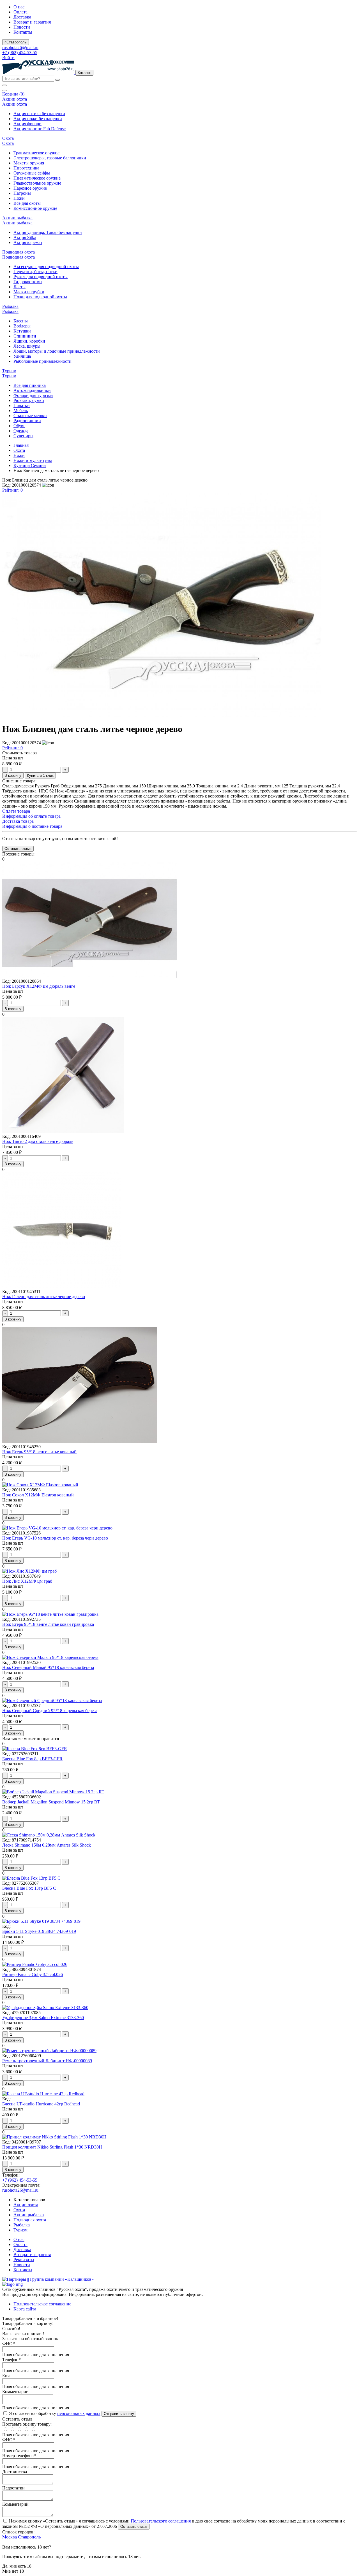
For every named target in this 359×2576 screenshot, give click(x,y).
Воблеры (22, 326)
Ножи (19, 198)
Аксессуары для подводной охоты (46, 267)
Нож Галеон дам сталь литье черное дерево (44, 1297)
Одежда (21, 431)
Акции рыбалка (29, 2215)
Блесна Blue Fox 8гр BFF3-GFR (32, 1759)
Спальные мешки (30, 416)
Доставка (22, 17)
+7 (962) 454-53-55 (20, 53)
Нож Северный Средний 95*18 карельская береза (50, 1711)
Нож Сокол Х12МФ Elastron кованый (38, 1495)
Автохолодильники (32, 390)
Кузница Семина (30, 465)
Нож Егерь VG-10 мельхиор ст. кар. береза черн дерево (55, 1538)
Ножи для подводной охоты (40, 297)
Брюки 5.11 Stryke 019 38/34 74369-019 (39, 1931)
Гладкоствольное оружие (37, 183)
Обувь (19, 426)
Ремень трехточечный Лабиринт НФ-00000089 (47, 2061)
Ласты (19, 287)
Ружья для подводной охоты (41, 277)
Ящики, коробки (29, 341)
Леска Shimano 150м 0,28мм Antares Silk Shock (47, 1845)
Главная (21, 445)
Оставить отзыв (134, 2527)
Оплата (20, 12)
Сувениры (23, 436)
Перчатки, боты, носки (35, 272)
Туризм (20, 2230)
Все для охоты (27, 203)
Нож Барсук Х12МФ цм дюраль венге (39, 986)
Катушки (22, 331)
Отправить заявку (119, 2414)
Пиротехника (26, 168)
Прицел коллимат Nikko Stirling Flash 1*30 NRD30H (52, 2147)
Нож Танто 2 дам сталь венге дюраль (38, 1141)
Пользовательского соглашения (161, 2521)
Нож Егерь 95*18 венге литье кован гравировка (48, 1624)
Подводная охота (30, 2220)
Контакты (23, 32)
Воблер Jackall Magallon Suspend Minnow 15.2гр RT (51, 1802)
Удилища (22, 356)
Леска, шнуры (27, 346)
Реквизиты (24, 2260)
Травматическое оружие (36, 153)
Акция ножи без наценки (38, 119)
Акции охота (26, 2205)
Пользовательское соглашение (42, 2304)
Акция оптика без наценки (39, 114)
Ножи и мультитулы (33, 460)
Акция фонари (27, 124)
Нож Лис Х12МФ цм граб (27, 1581)
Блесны (21, 321)
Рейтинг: (12, 490)
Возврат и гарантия (32, 22)
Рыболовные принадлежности (42, 361)
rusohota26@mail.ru (20, 47)
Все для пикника (30, 385)
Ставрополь (29, 2537)
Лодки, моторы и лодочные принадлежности (57, 351)
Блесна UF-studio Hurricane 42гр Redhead (41, 2104)
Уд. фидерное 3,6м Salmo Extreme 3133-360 (43, 2018)
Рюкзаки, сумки (29, 400)
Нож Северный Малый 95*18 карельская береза (48, 1667)
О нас (19, 7)
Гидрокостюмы (28, 282)
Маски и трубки (29, 292)
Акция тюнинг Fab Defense (40, 129)
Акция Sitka (25, 237)
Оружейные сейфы (32, 173)
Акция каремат (28, 242)
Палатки (22, 405)
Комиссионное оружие (35, 208)
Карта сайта (25, 2309)
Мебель (21, 411)
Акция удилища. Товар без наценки (48, 232)
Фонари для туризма (33, 395)
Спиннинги (25, 336)
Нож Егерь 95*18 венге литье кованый (39, 1452)
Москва (10, 2537)
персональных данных (79, 2413)
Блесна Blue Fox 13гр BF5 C (29, 1888)
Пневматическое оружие (37, 178)
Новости (22, 27)
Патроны (22, 193)
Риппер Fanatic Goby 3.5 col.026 (33, 1974)
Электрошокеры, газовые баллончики (50, 158)
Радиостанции (27, 421)
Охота (19, 450)
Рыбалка (22, 2225)
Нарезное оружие (30, 188)
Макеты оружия (29, 163)
